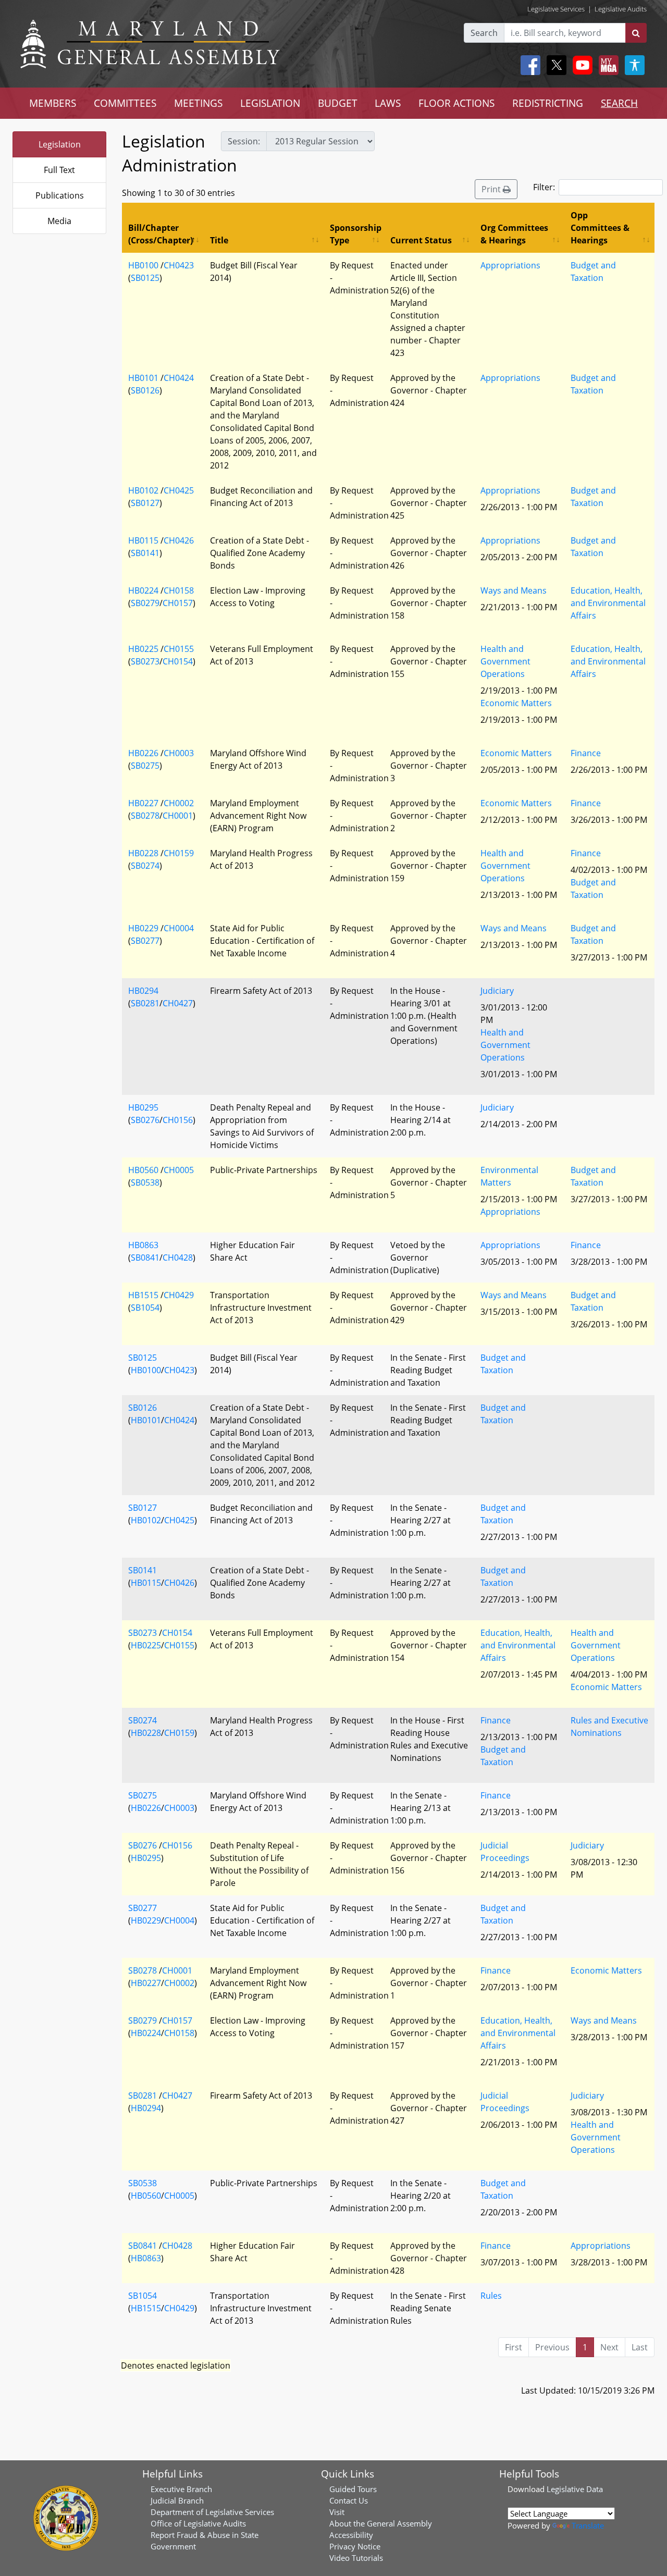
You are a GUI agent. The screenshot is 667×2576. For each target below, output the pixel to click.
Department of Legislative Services (212, 2512)
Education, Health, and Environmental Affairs (608, 603)
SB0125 (145, 278)
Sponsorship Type (356, 234)
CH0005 (179, 1170)
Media (59, 221)
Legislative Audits (621, 9)
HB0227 (143, 803)
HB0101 (143, 378)
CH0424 (179, 378)
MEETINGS (198, 103)
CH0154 (178, 661)
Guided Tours (353, 2489)
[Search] (636, 33)
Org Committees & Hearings (514, 234)
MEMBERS (53, 103)
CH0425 (179, 490)
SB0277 (145, 941)
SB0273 (145, 661)
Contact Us (349, 2500)
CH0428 (178, 1258)
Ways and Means (514, 590)
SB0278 (145, 816)
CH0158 (179, 590)
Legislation (60, 144)
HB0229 (143, 928)
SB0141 (145, 553)
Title (219, 240)
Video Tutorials (356, 2558)
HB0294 (143, 991)
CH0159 (179, 853)
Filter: (544, 187)
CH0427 (178, 1003)
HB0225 (143, 649)
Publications (60, 195)
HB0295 (143, 1107)
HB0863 (143, 1245)
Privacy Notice (355, 2546)
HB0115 (143, 540)
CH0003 (179, 753)
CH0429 (179, 1295)
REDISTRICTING (548, 103)
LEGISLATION (270, 103)
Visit (337, 2512)
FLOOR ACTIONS (456, 103)
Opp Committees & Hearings (600, 228)
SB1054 (145, 1308)
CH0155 (179, 649)
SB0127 (145, 503)
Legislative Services (556, 9)
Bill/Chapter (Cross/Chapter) (160, 234)
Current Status (421, 240)
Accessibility (351, 2535)
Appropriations (510, 265)
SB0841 (145, 1258)
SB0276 (145, 1120)
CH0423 (179, 265)
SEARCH (619, 103)
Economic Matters (516, 703)
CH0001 (178, 816)
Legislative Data (575, 2489)
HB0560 (143, 1170)
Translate (588, 2525)
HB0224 (143, 590)
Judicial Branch (177, 2500)
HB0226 (143, 753)
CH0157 (178, 603)
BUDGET (338, 103)
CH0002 (179, 803)
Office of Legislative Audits (198, 2523)
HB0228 (143, 853)
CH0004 (179, 928)
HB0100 (143, 265)
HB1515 (143, 1295)
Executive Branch (181, 2489)
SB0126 (145, 390)
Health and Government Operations (505, 661)
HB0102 (143, 490)
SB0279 (145, 603)
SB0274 (145, 866)
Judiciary (497, 991)
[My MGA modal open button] (607, 65)
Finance (586, 753)
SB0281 (145, 1003)
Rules (491, 2296)
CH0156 (178, 1120)
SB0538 (145, 1182)
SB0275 (145, 766)
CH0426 (179, 540)
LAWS (388, 103)
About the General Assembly (381, 2523)
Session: (244, 141)
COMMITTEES (125, 103)
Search (484, 33)
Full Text (59, 170)
